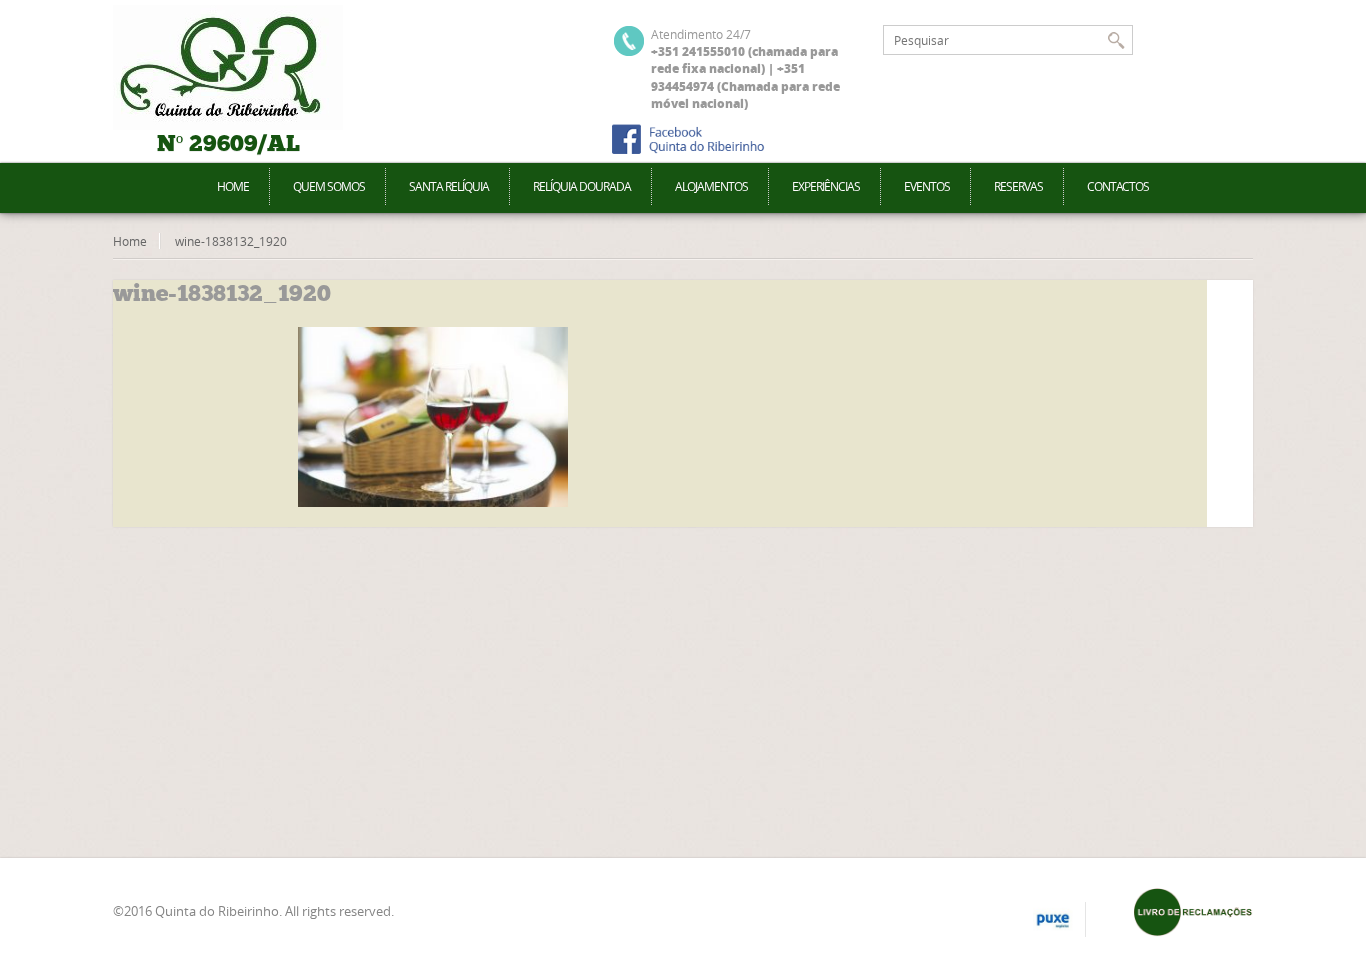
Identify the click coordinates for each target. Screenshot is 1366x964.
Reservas (1018, 186)
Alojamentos (711, 186)
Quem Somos (329, 186)
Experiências (826, 186)
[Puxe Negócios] (1053, 921)
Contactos (1118, 186)
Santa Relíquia (449, 186)
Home (233, 186)
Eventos (927, 186)
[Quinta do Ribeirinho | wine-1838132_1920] (228, 67)
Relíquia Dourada (582, 186)
